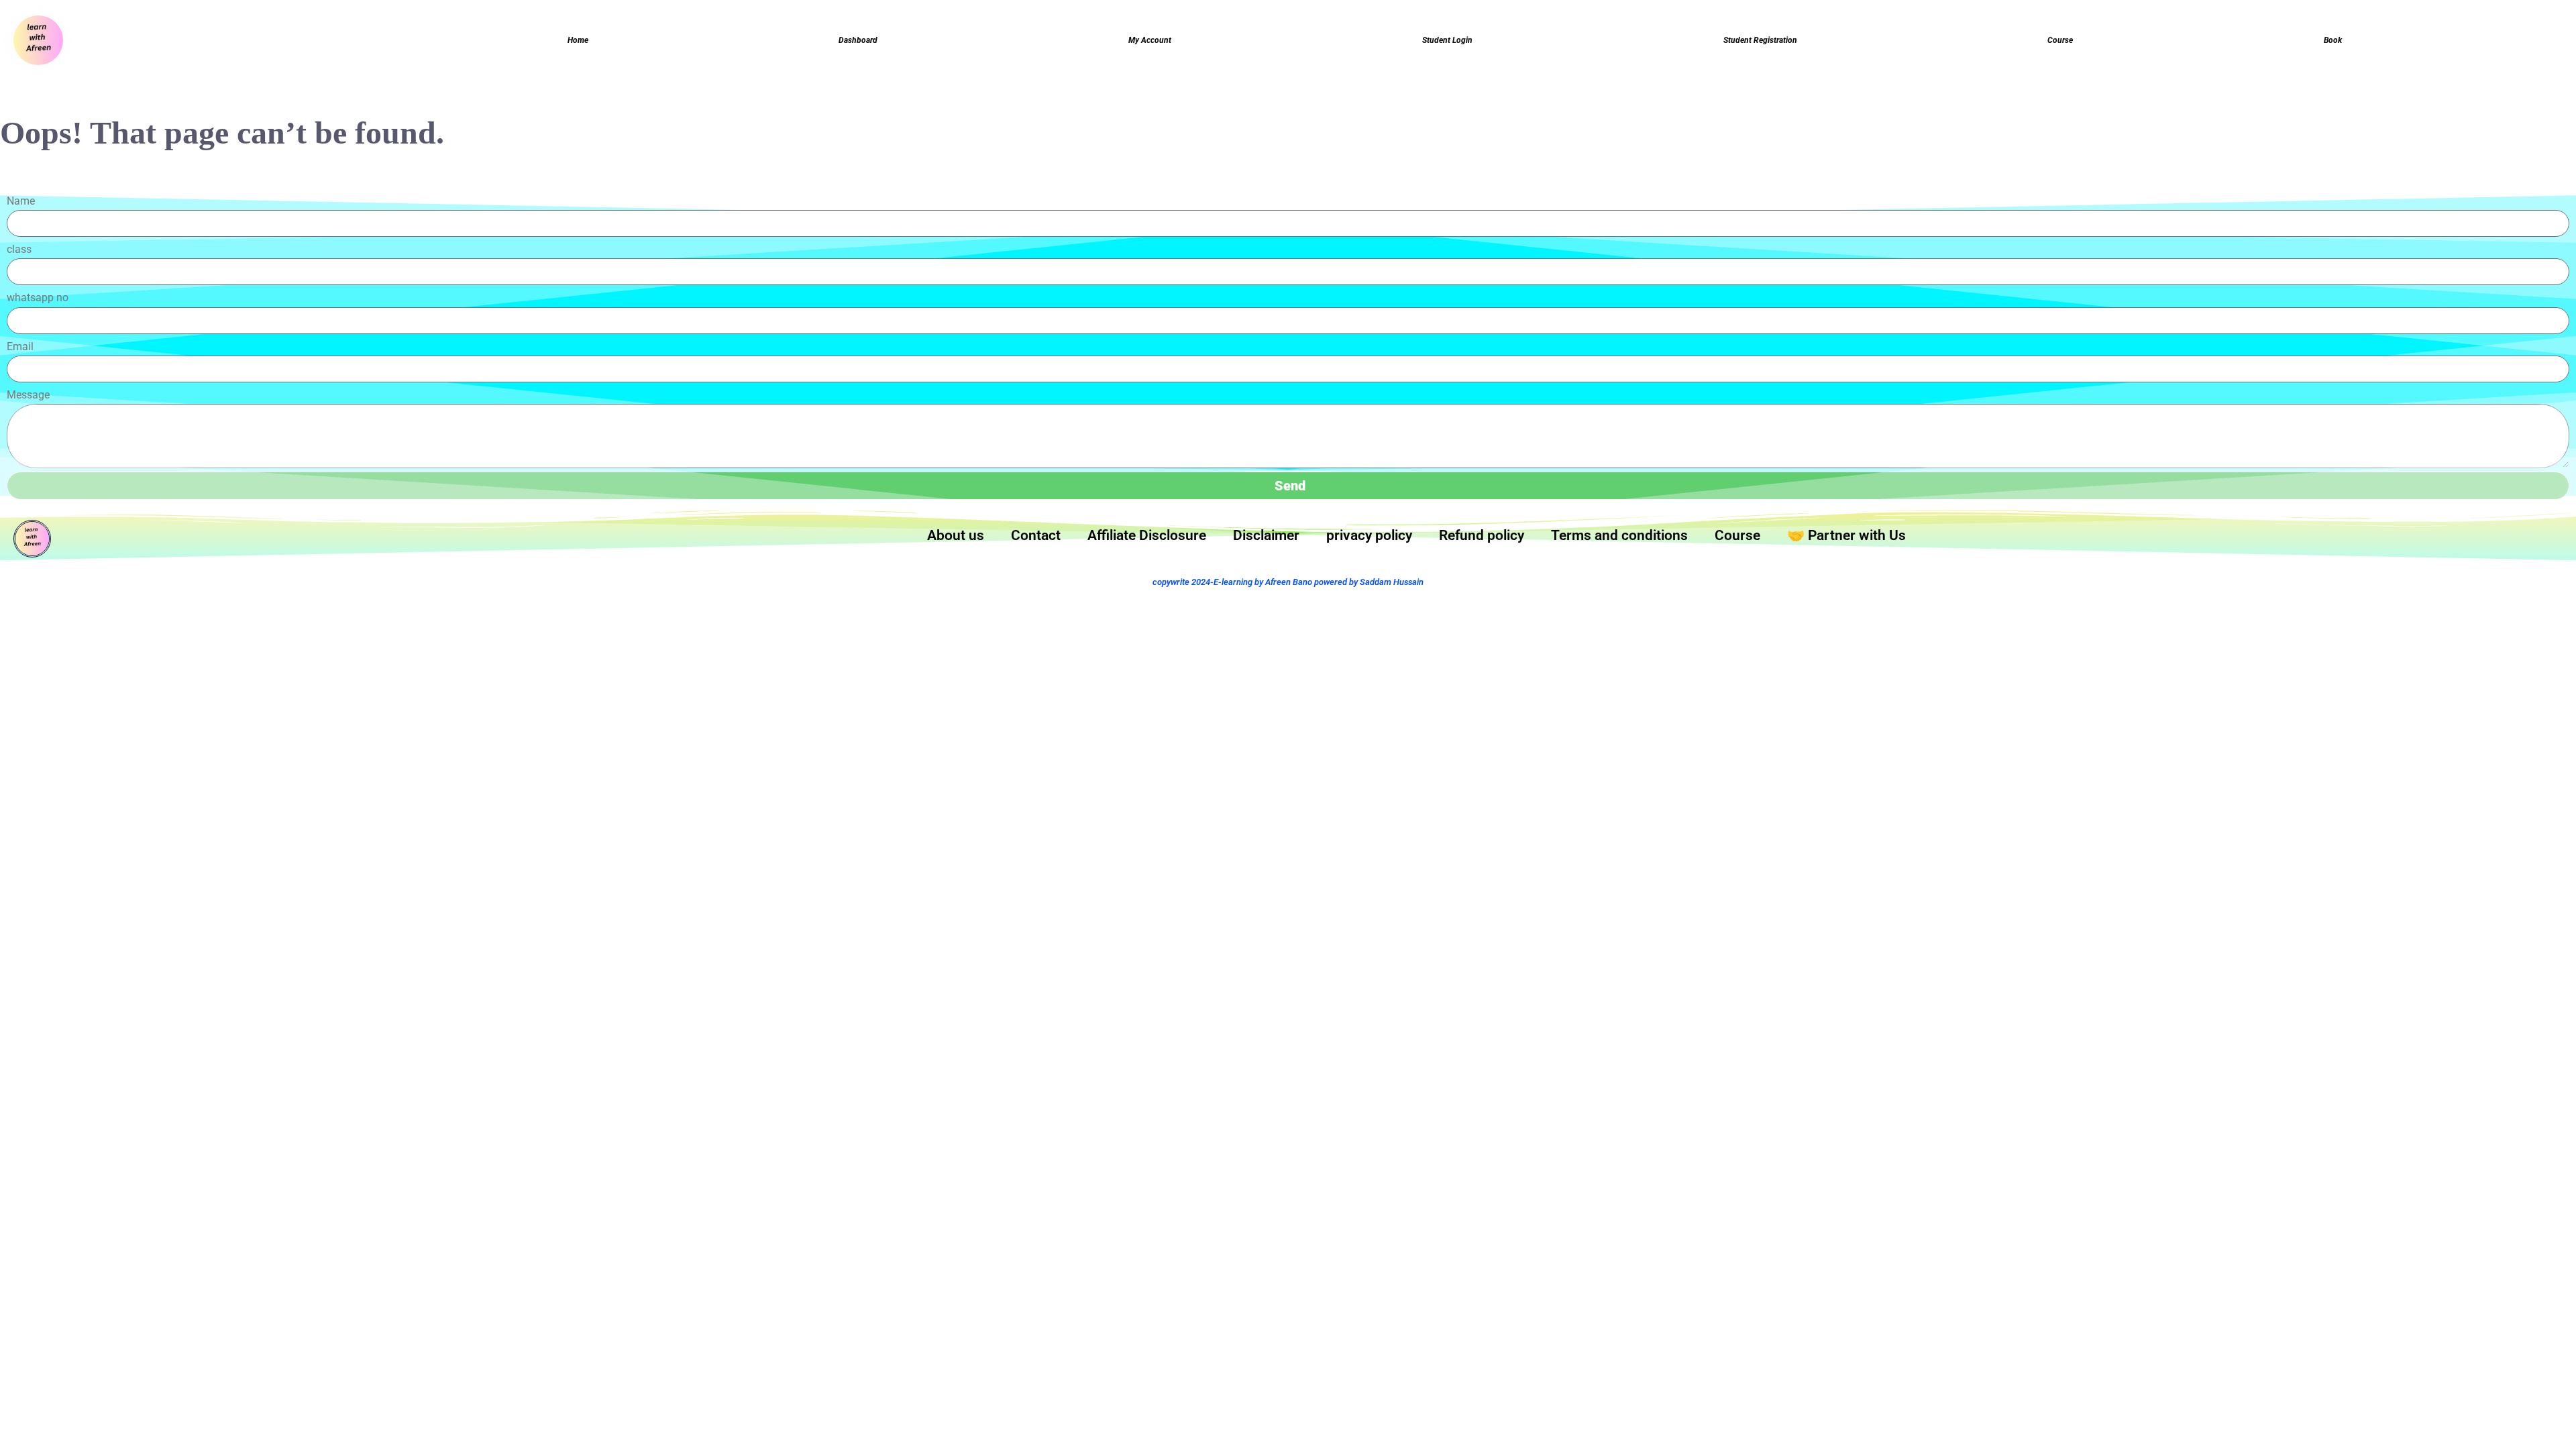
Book (2333, 40)
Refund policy (1482, 535)
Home (578, 40)
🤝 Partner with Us (1846, 535)
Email (20, 346)
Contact (1036, 535)
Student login (1447, 40)
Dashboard (858, 40)
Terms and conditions (1619, 535)
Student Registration (1760, 40)
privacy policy (1369, 535)
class (19, 249)
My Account (1150, 40)
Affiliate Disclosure (1147, 535)
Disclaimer (1266, 535)
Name (21, 201)
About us (956, 535)
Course (2060, 40)
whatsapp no (38, 298)
